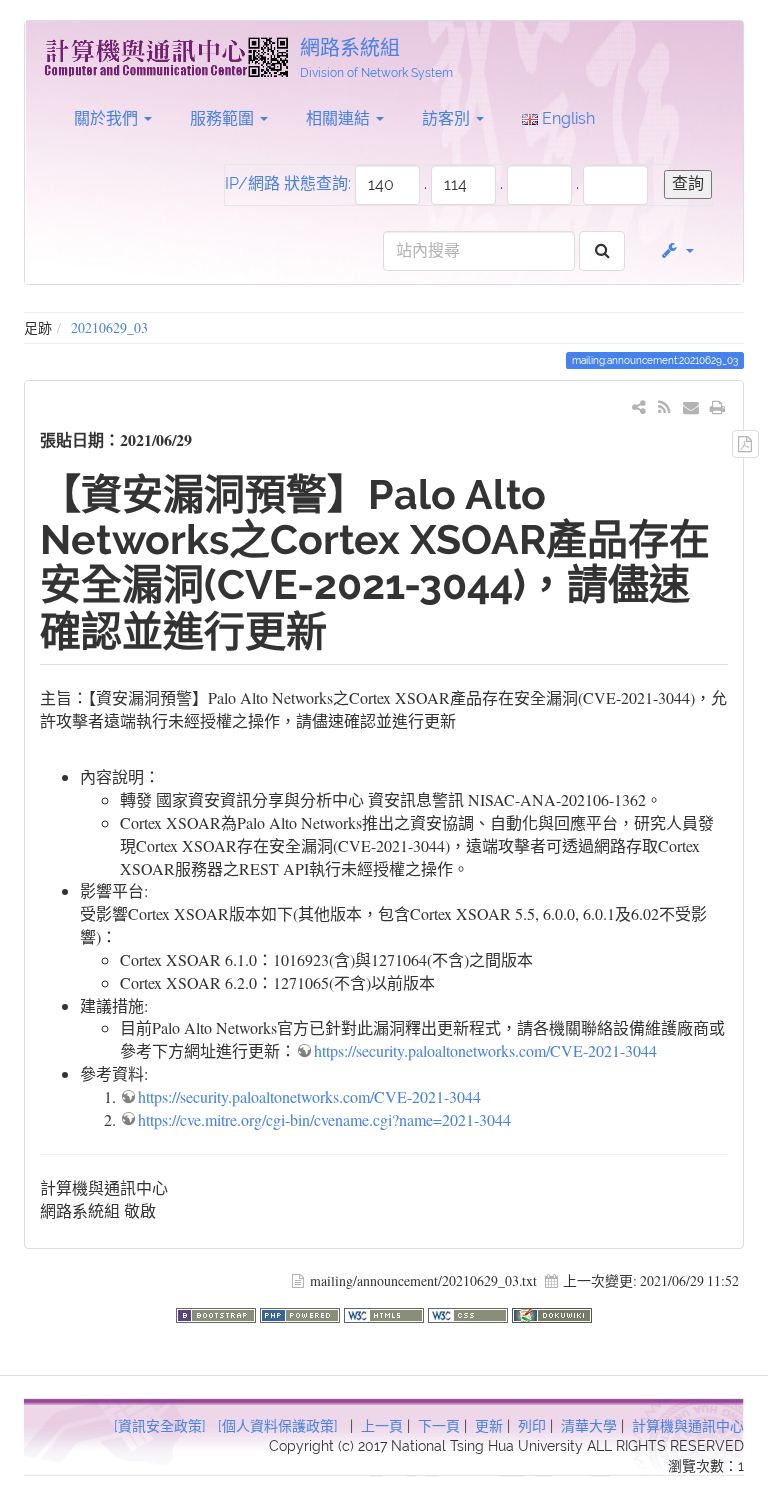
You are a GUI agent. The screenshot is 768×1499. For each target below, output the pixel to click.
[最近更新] (664, 406)
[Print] (717, 406)
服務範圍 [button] (224, 118)
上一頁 (382, 1426)
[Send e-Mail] (691, 406)
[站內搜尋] (602, 251)
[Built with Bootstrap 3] (218, 1312)
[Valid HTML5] (386, 1312)
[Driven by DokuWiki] (552, 1312)
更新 (489, 1426)
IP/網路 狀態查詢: (288, 183)
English (566, 118)
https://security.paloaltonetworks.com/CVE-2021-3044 (485, 1050)
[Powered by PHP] (302, 1312)
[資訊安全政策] (160, 1426)
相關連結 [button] (340, 118)
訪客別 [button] (448, 118)
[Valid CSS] (470, 1312)
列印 (532, 1426)
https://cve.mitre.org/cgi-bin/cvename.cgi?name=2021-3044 (324, 1119)
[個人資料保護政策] (278, 1426)
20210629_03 (109, 327)
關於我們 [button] (108, 118)
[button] (676, 251)
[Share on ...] (639, 406)
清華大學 (589, 1426)
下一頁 (439, 1426)
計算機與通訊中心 (688, 1426)
